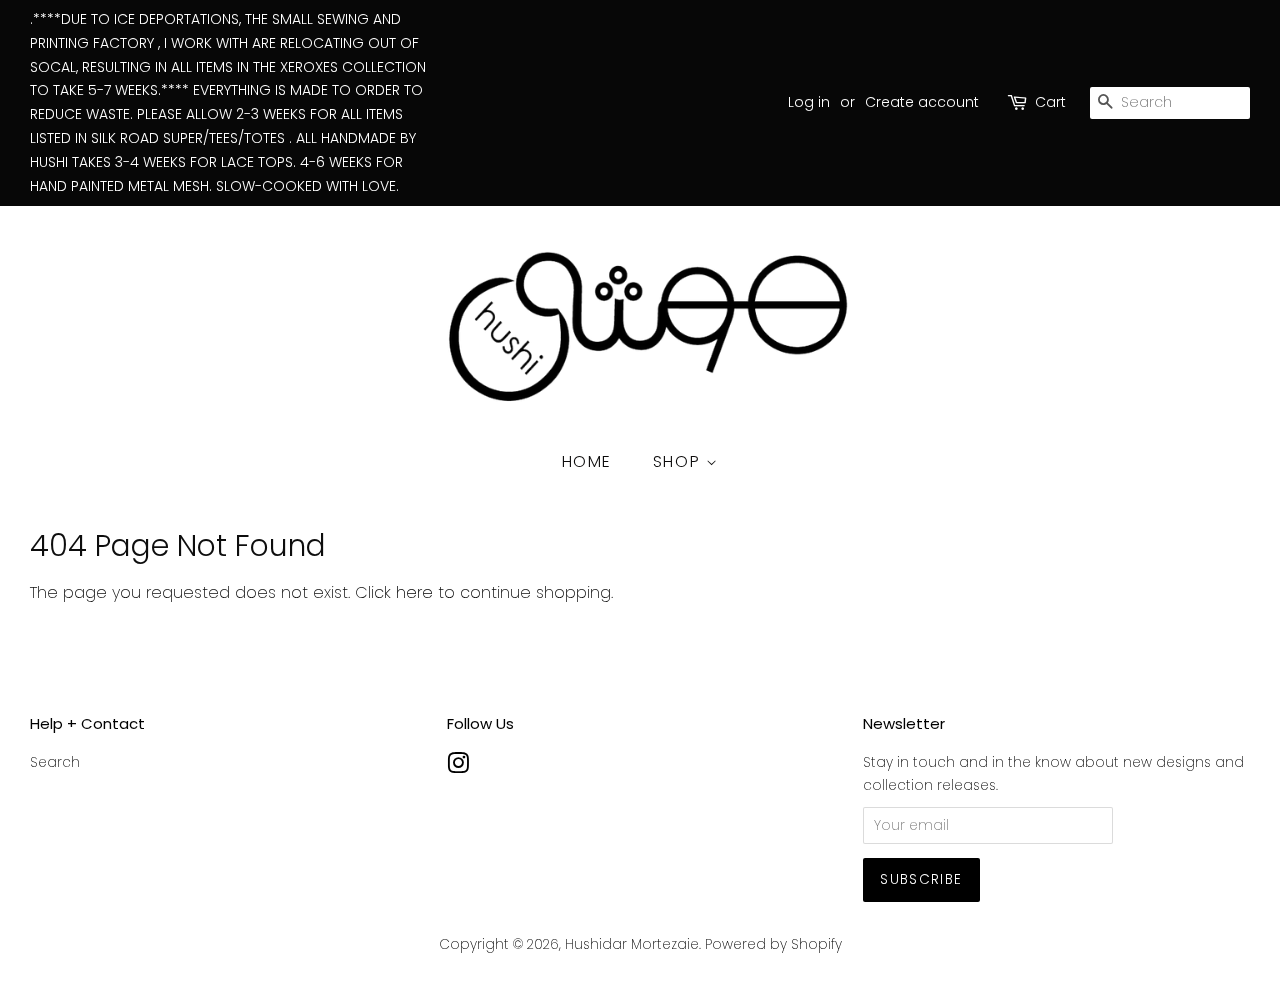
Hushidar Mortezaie (632, 944)
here (414, 592)
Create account (922, 102)
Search (55, 762)
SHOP (679, 461)
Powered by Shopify (773, 944)
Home (587, 461)
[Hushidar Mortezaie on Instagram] (458, 767)
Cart (1050, 102)
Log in (809, 102)
